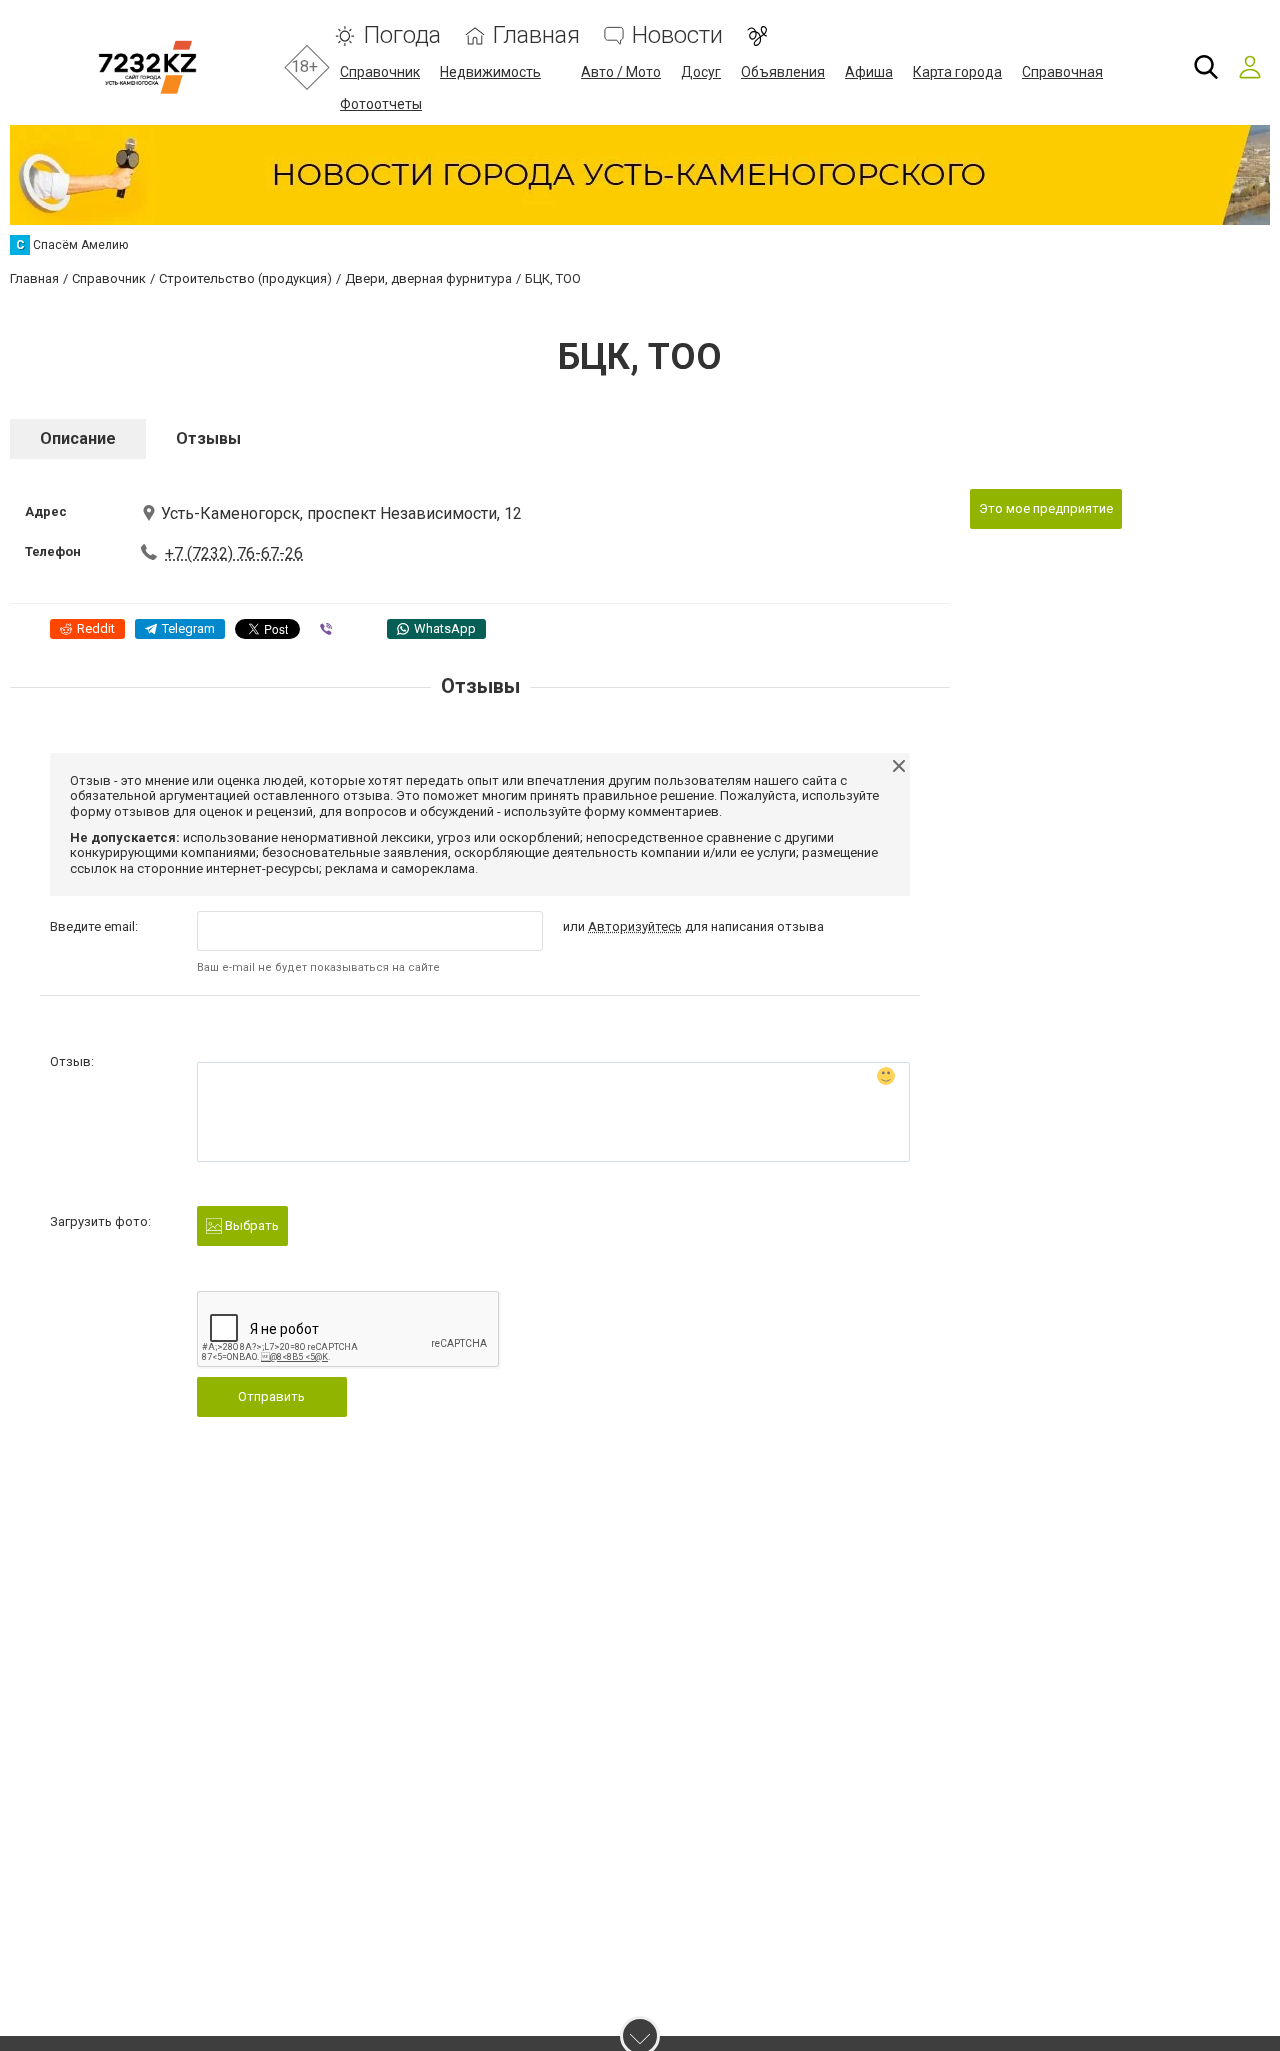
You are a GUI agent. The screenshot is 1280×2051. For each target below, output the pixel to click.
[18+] (147, 67)
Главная (536, 35)
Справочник (380, 72)
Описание (78, 438)
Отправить (271, 1396)
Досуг (701, 72)
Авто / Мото (621, 72)
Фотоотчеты (381, 104)
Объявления (783, 72)
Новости (677, 35)
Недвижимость (490, 72)
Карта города (957, 72)
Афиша (869, 72)
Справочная (1062, 72)
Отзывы (208, 438)
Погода (402, 35)
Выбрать (250, 1225)
